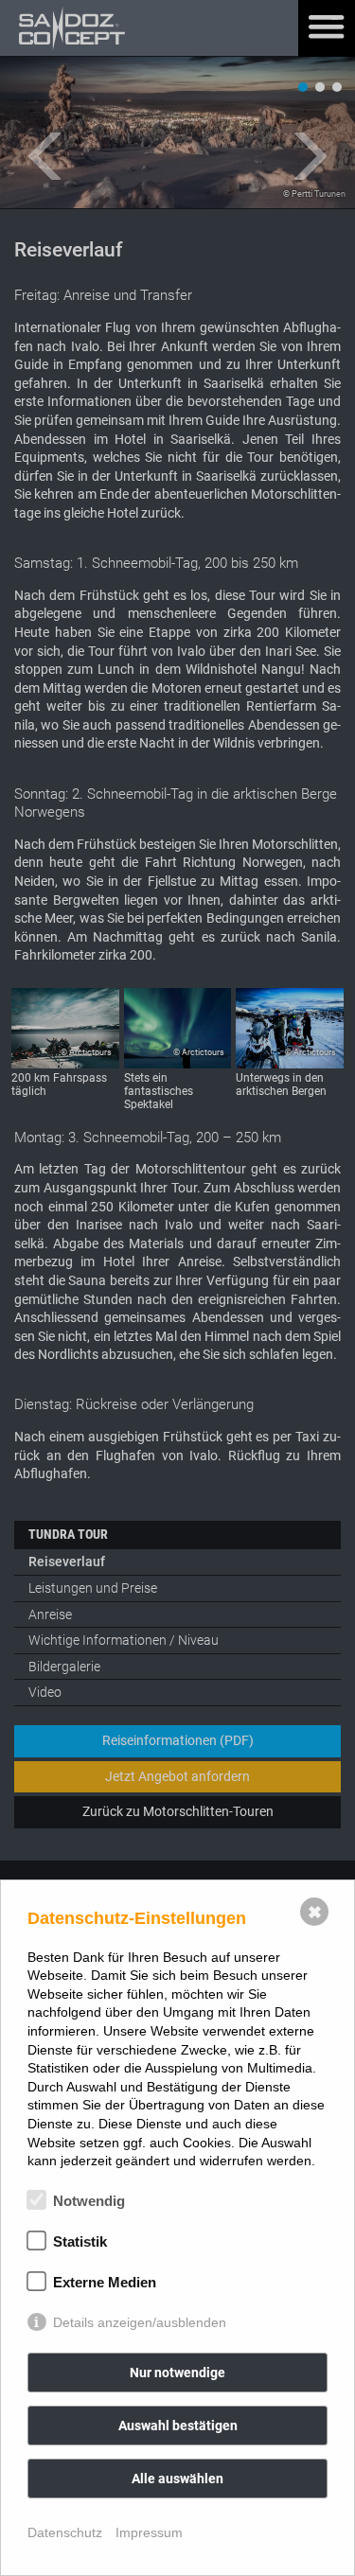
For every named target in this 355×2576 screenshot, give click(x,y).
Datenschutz (65, 2532)
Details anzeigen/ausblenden (140, 2322)
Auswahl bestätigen (178, 2426)
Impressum (149, 2532)
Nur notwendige (177, 2373)
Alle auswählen (177, 2479)
